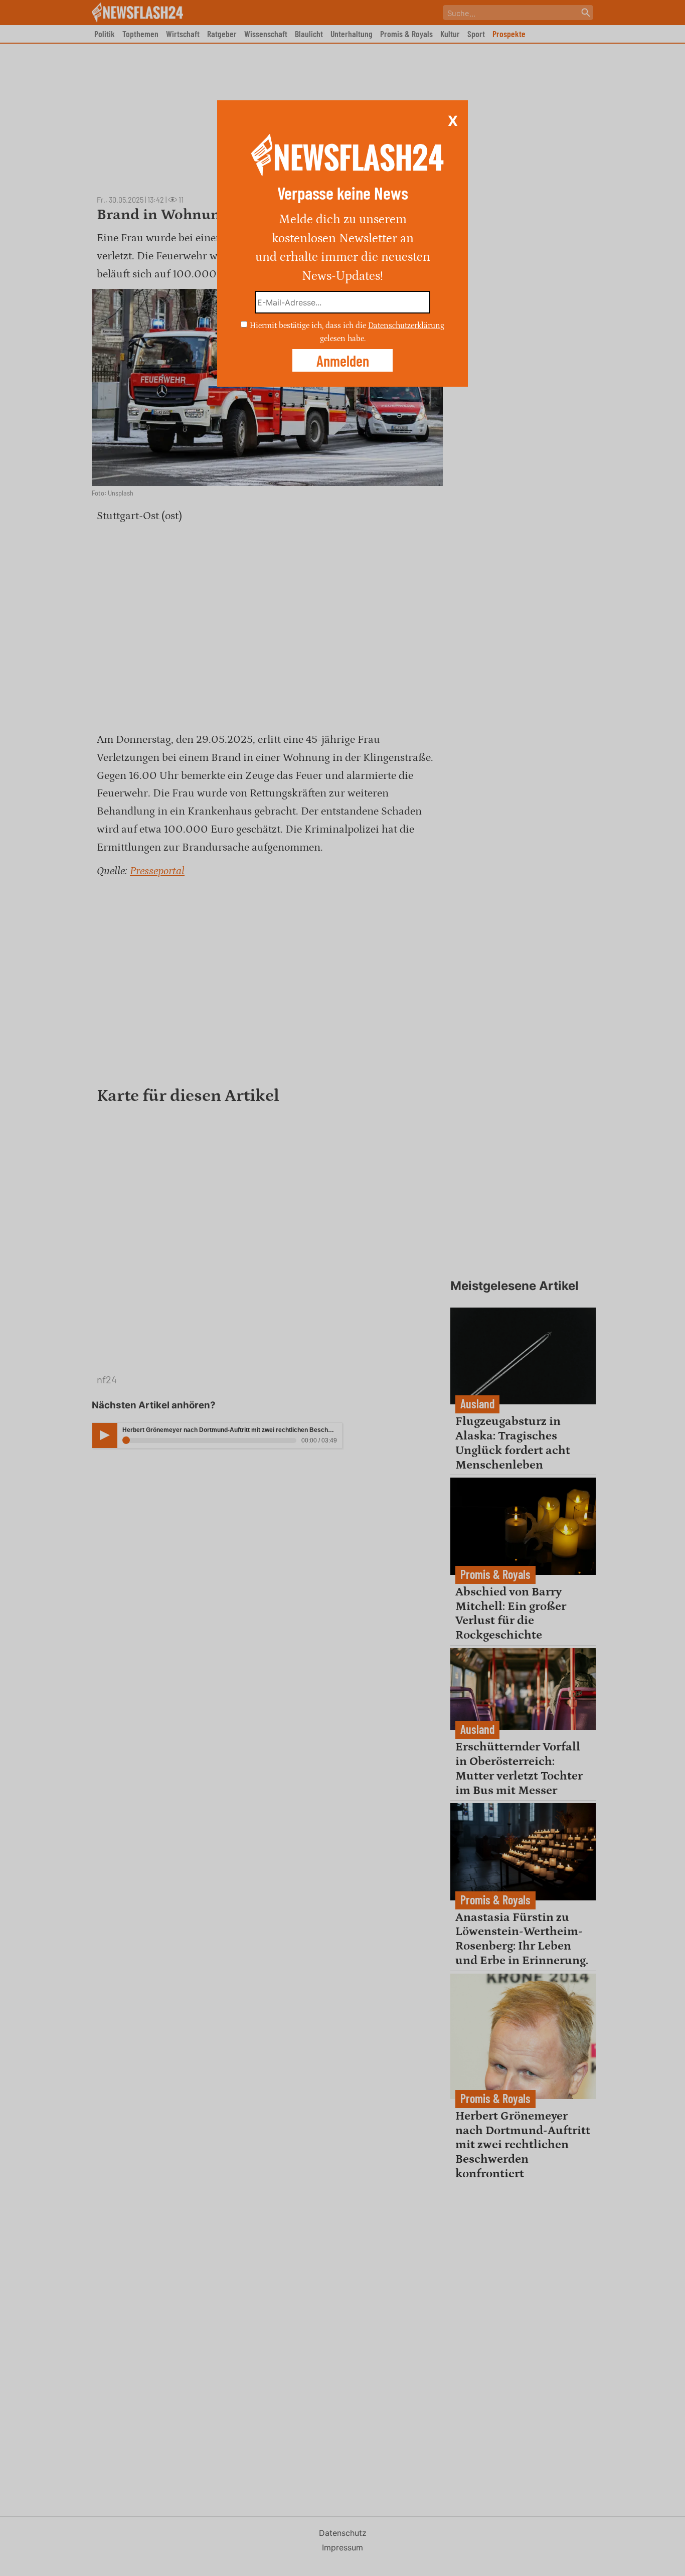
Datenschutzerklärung (406, 326)
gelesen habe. (343, 338)
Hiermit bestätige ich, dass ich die (309, 326)
